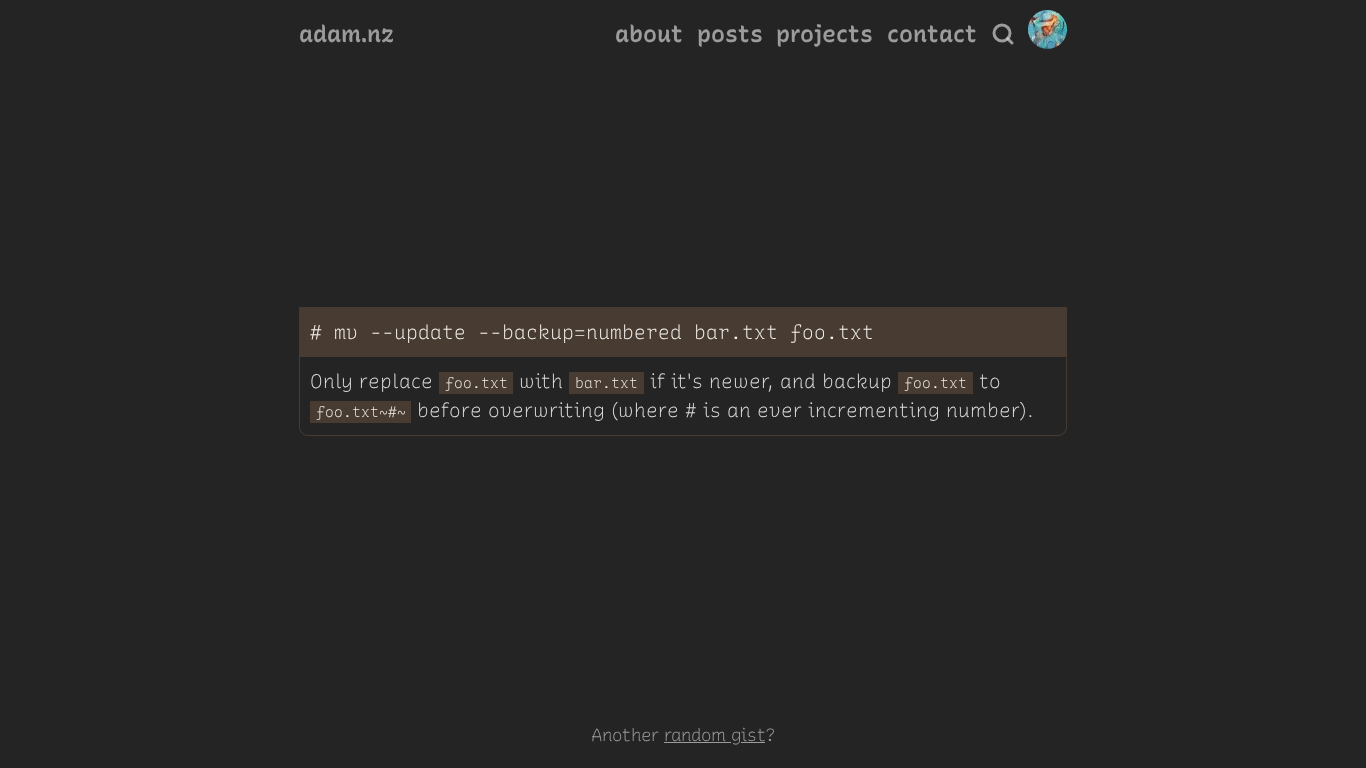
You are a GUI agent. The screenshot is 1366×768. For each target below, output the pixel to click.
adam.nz (346, 34)
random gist (714, 734)
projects (824, 34)
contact (932, 34)
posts (730, 34)
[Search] (1003, 34)
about (649, 34)
